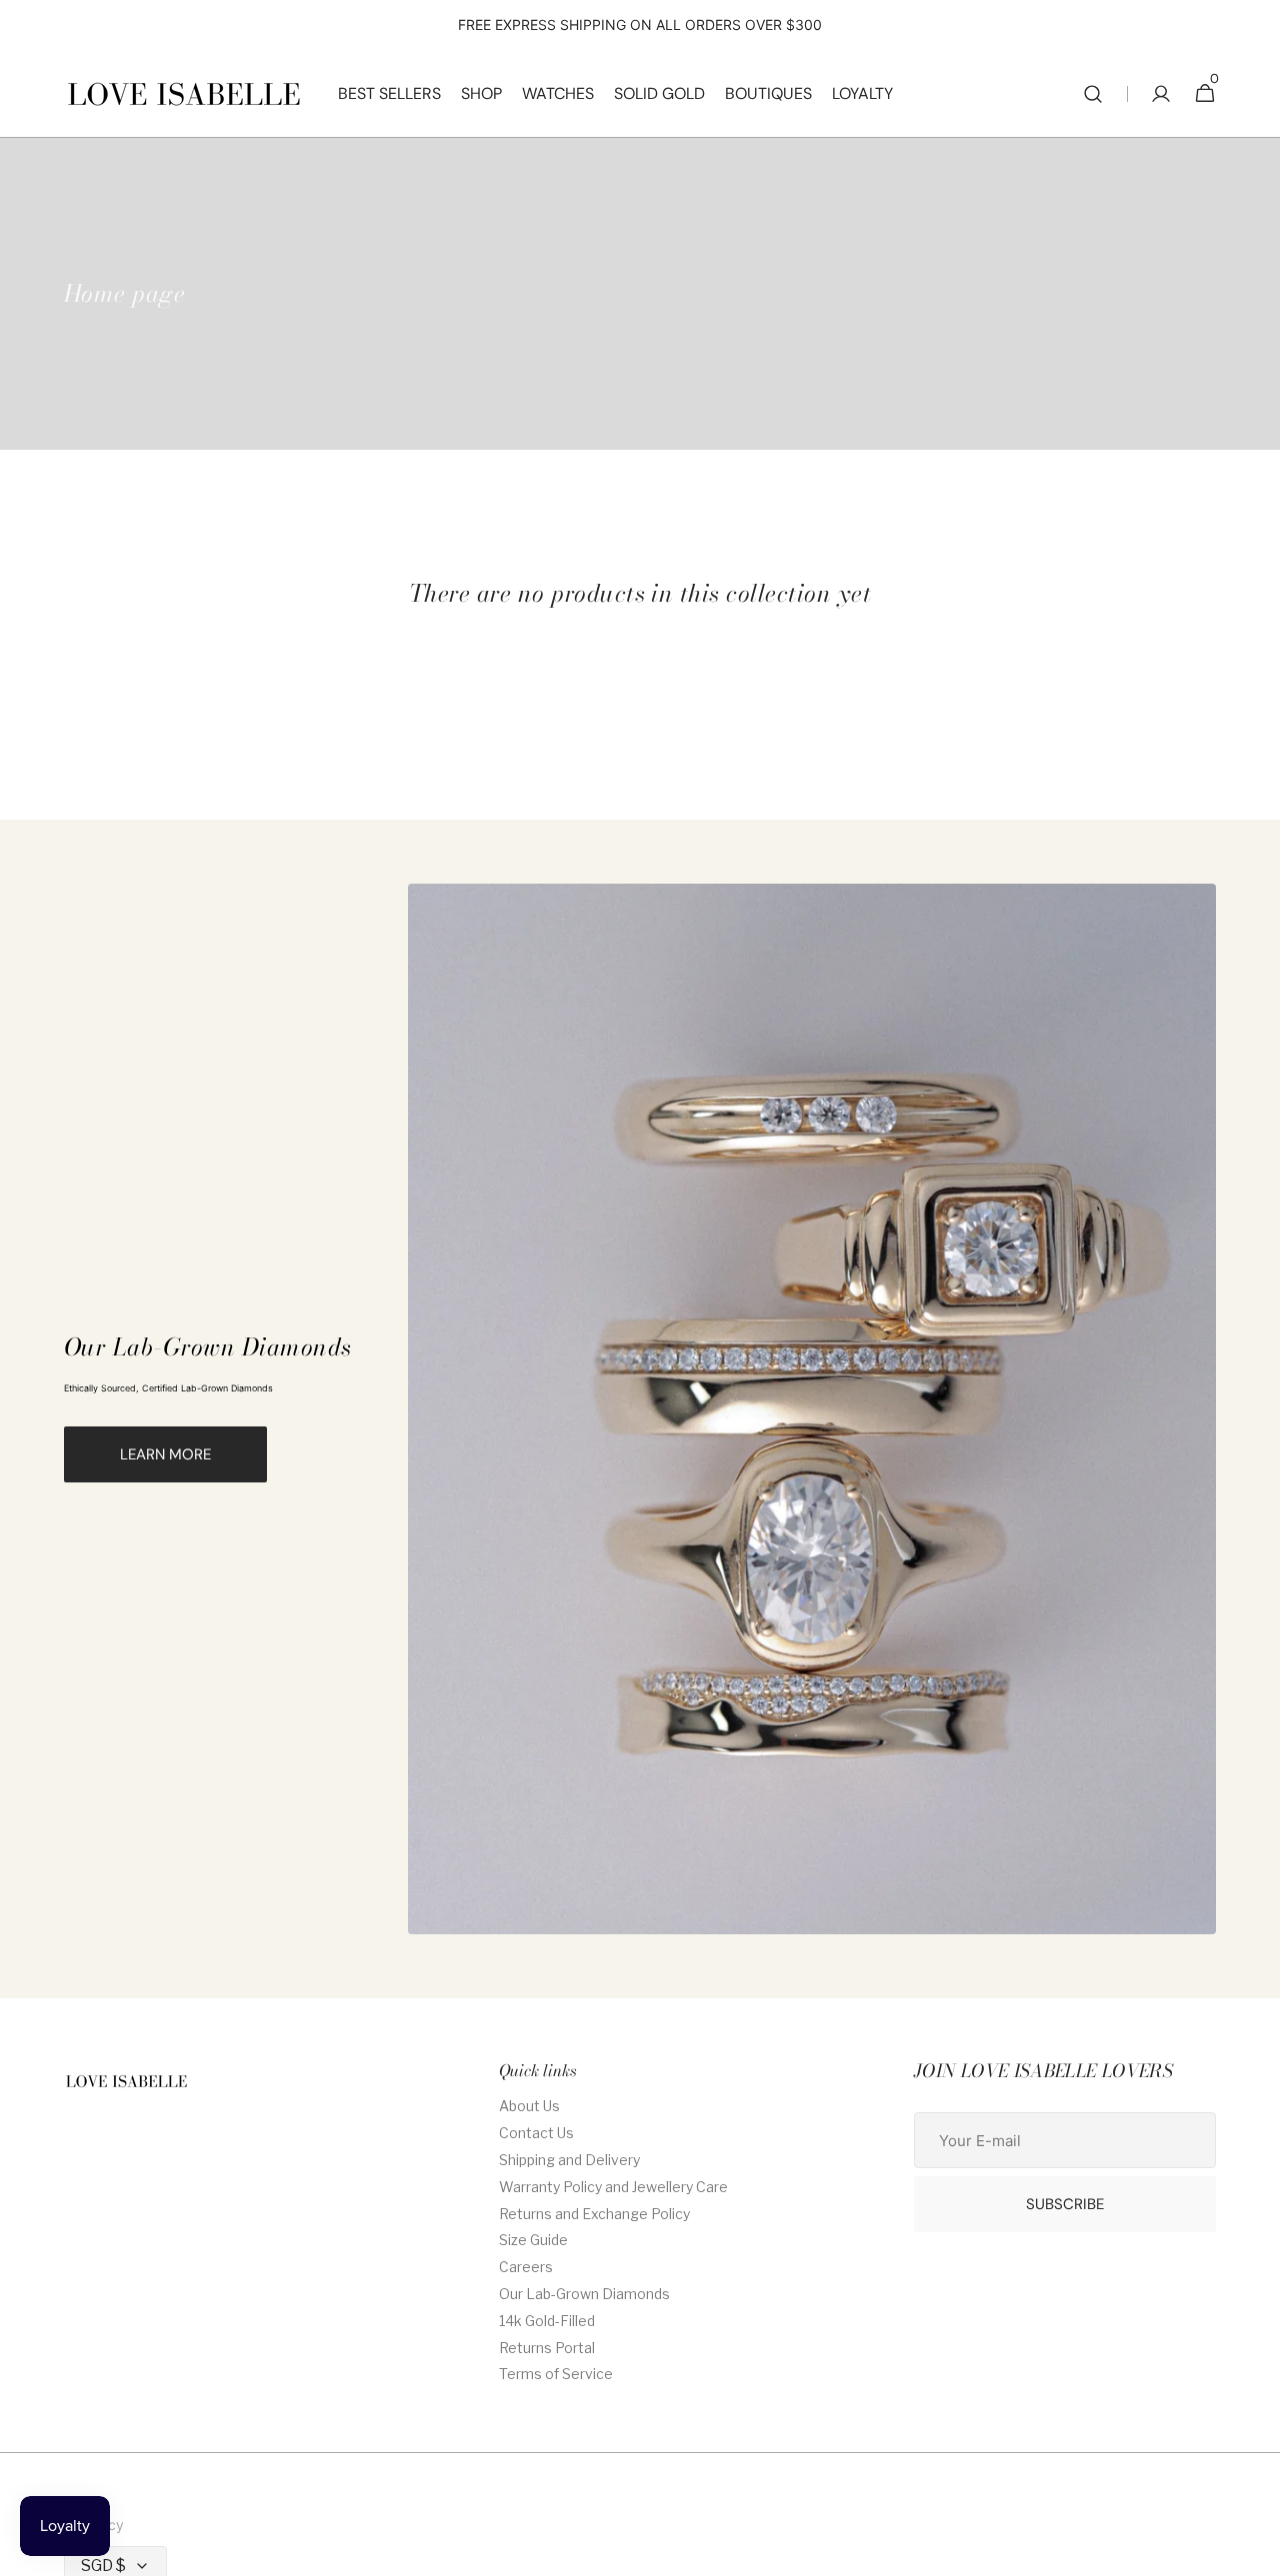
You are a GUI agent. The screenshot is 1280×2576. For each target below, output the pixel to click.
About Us (529, 2106)
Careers (526, 2267)
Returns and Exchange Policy (594, 2214)
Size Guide (533, 2240)
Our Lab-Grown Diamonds (584, 2294)
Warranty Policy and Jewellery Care (613, 2187)
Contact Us (536, 2133)
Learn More (165, 1454)
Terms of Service (556, 2374)
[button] (1093, 94)
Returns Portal (547, 2348)
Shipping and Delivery (569, 2160)
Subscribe (1065, 2204)
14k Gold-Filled (547, 2321)
